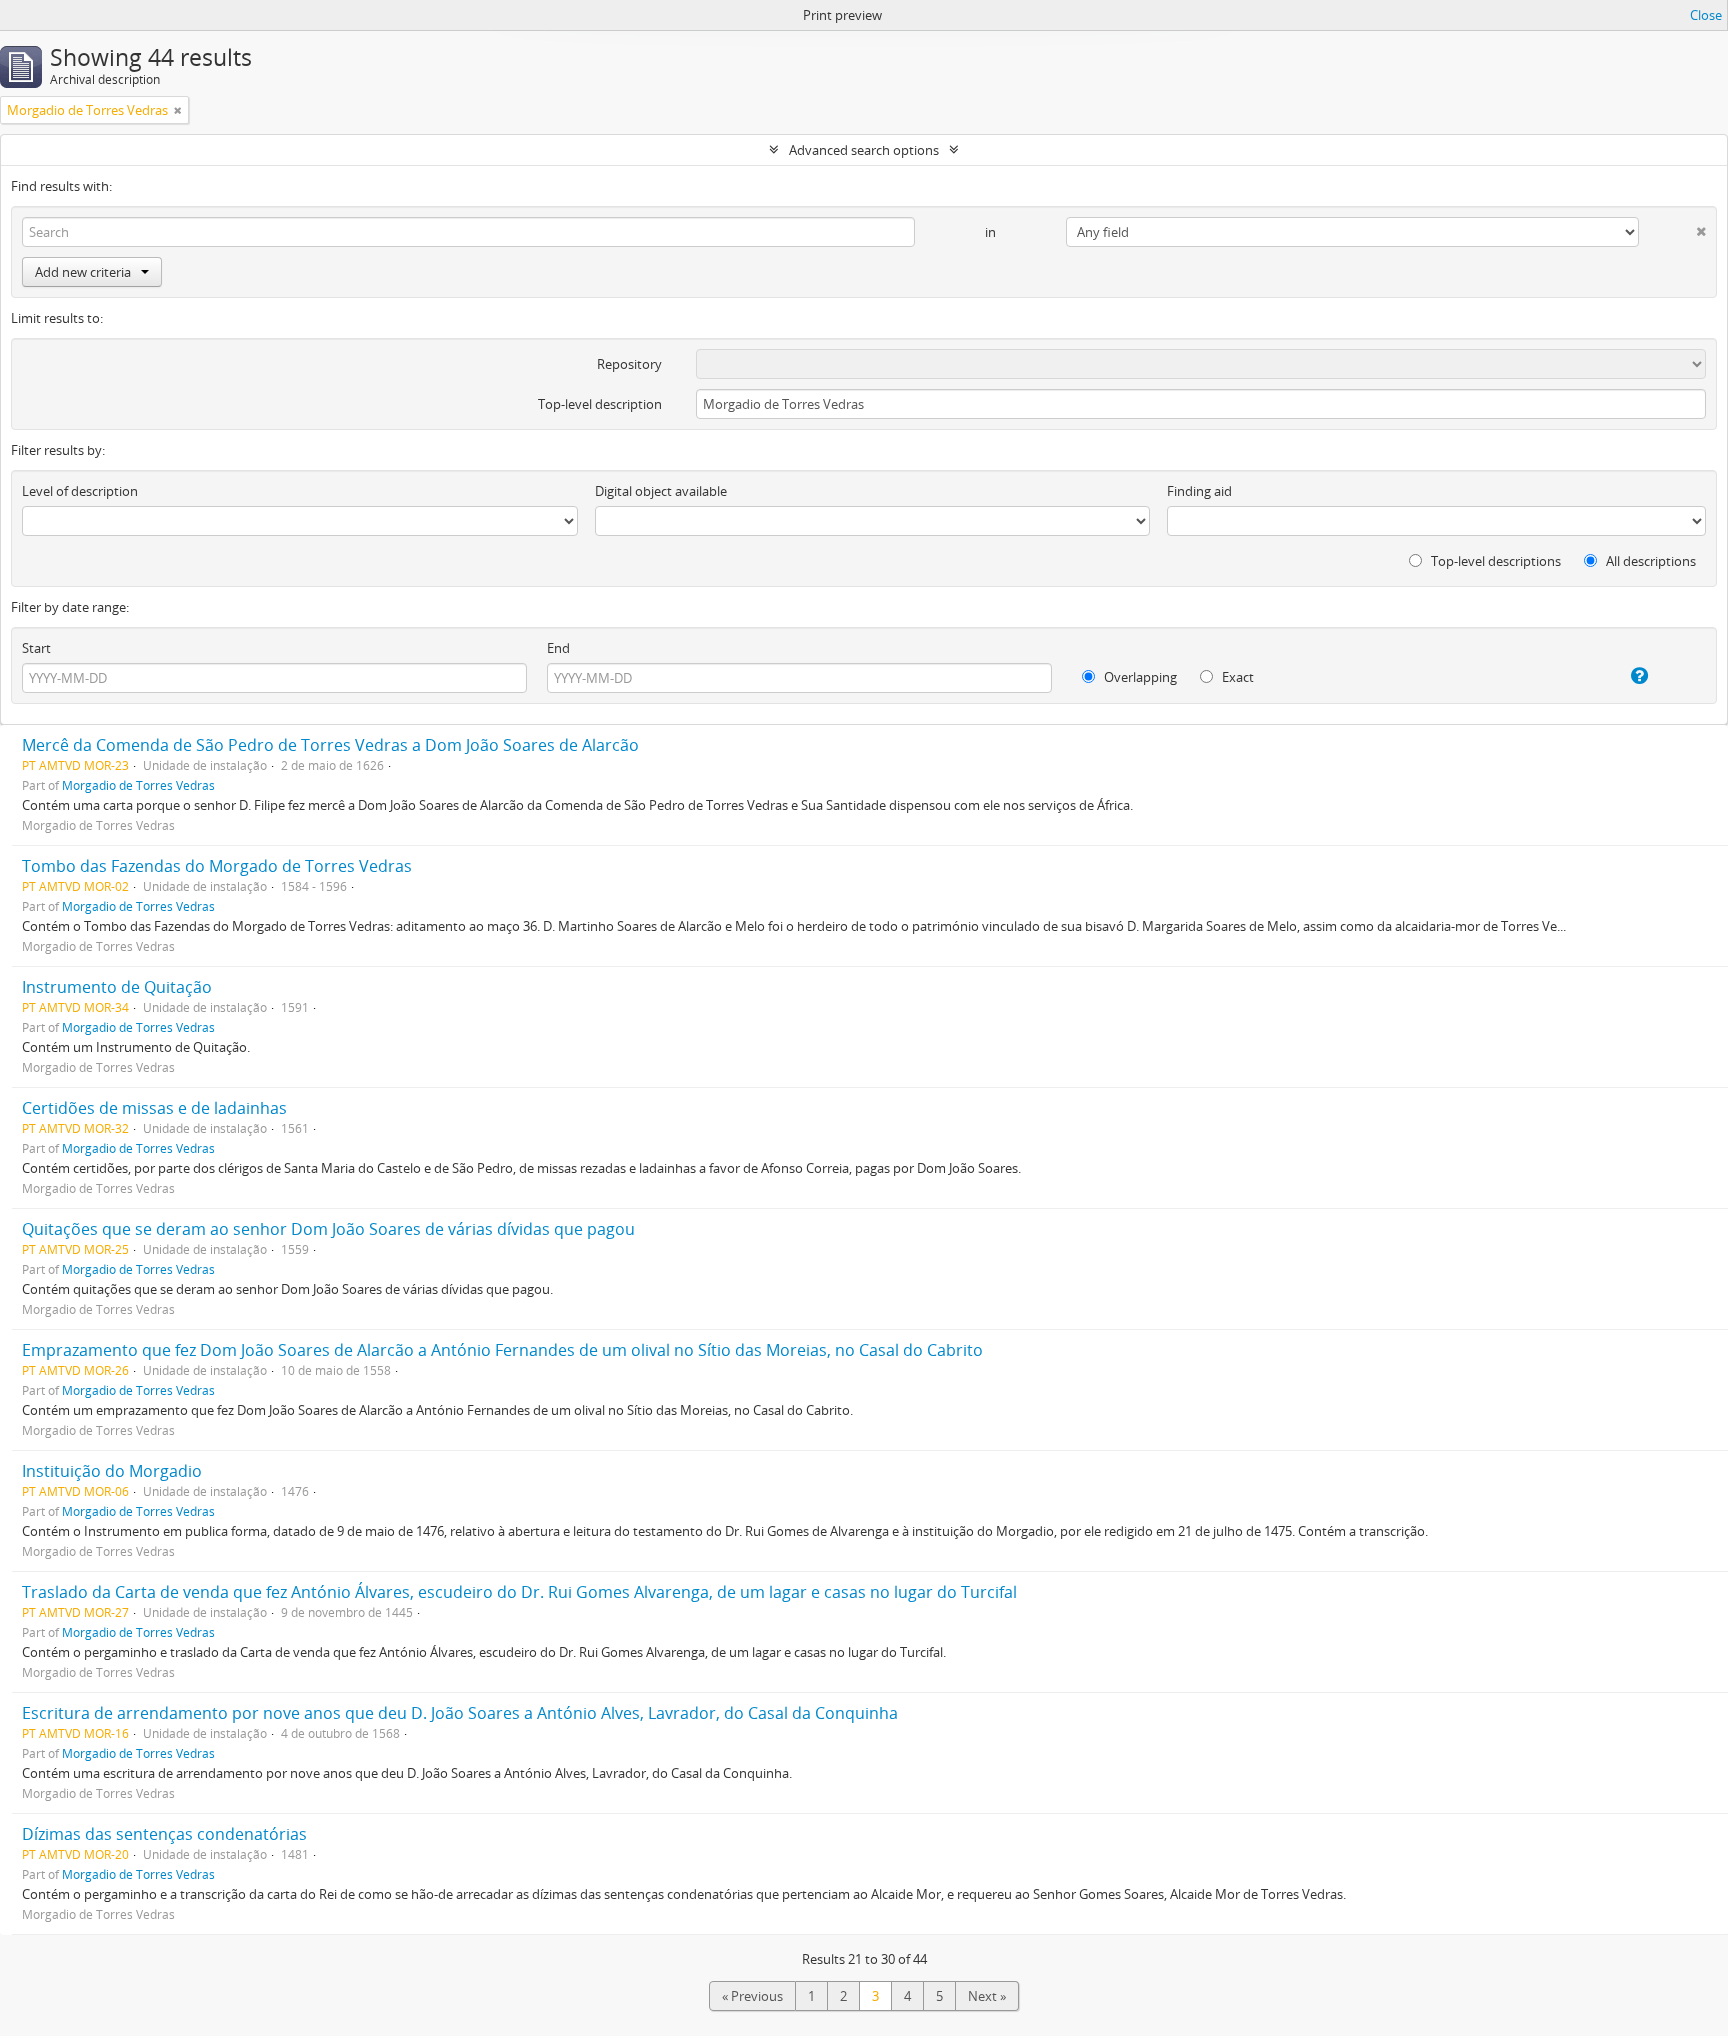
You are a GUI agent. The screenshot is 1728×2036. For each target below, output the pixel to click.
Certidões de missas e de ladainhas (154, 1108)
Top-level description (600, 404)
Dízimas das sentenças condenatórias (164, 1834)
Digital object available (661, 491)
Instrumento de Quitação (117, 987)
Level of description (80, 491)
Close (1706, 15)
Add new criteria (83, 272)
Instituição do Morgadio (112, 1471)
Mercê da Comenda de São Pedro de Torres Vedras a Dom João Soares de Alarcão (330, 745)
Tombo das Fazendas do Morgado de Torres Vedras (217, 866)
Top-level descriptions (1494, 561)
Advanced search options (864, 150)
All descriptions (1649, 561)
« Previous (752, 1996)
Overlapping (1139, 677)
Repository (629, 364)
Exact (1236, 677)
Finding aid (1199, 491)
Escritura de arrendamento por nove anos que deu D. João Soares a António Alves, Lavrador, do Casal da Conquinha (460, 1713)
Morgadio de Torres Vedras (138, 785)
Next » (987, 1996)
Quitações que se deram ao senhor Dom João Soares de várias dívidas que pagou (328, 1229)
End (558, 648)
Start (36, 648)
